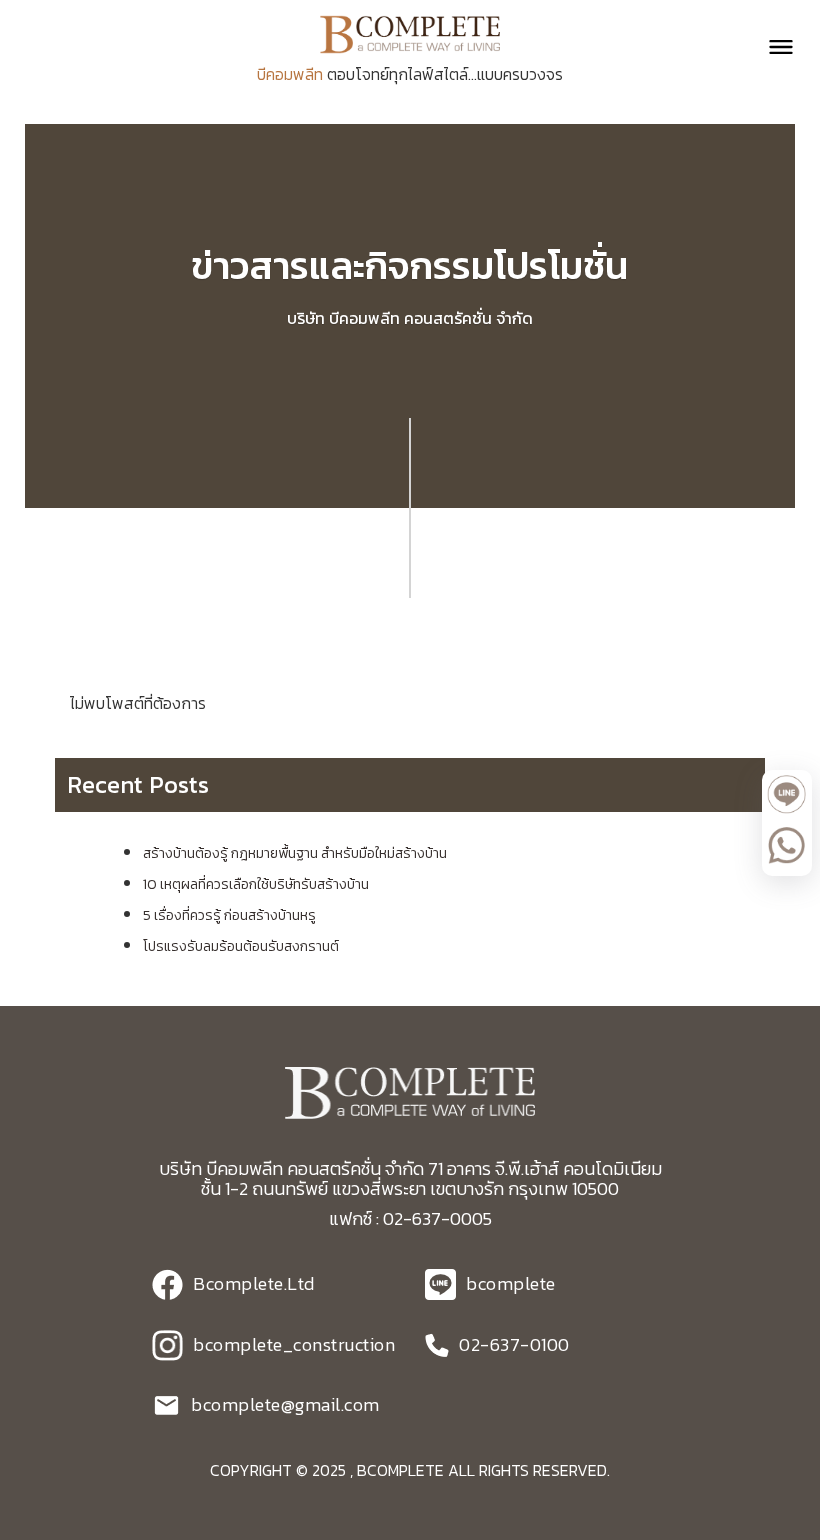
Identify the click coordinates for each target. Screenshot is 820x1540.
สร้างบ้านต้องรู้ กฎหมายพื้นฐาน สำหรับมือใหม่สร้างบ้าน (295, 853)
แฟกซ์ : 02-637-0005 (410, 1218)
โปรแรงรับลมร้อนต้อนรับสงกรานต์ (241, 946)
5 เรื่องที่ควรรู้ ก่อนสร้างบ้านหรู (229, 915)
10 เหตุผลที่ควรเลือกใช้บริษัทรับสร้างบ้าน (256, 884)
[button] (772, 47)
